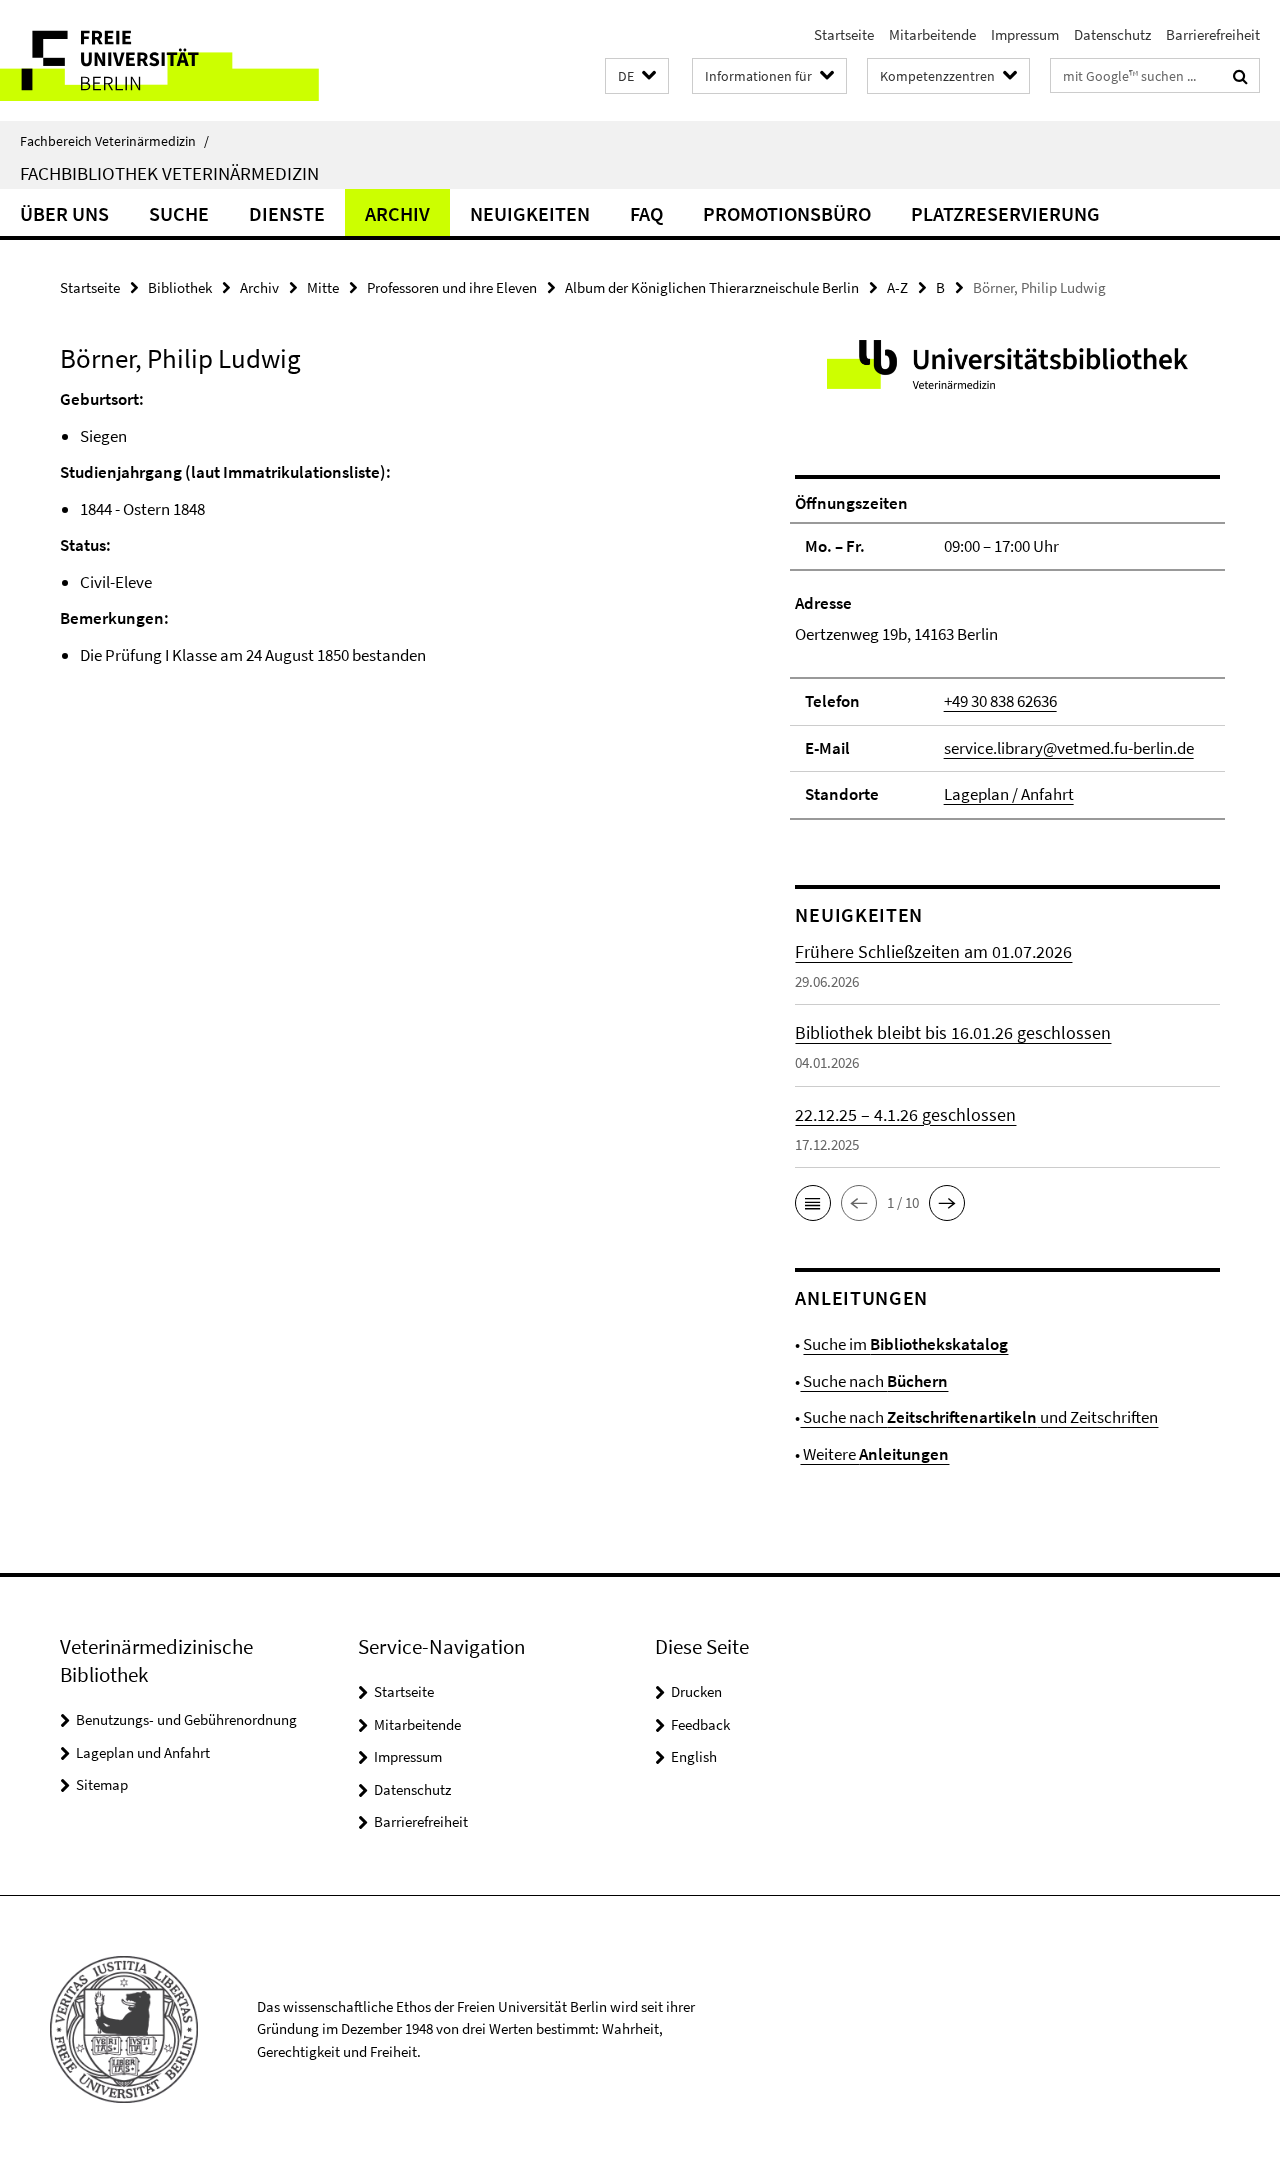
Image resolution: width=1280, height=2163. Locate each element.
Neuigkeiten (530, 213)
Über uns (64, 213)
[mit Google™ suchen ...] (1240, 76)
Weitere (874, 1454)
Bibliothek (180, 287)
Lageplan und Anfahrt (143, 1752)
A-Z (897, 287)
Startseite (844, 34)
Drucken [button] (696, 1691)
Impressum (1025, 34)
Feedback (700, 1724)
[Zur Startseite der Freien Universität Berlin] (167, 60)
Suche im (905, 1344)
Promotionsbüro (787, 213)
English (694, 1756)
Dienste (287, 213)
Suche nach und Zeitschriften (979, 1417)
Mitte (323, 287)
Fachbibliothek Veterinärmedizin (169, 173)
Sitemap (102, 1784)
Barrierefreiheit (1213, 34)
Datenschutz (1112, 34)
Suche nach (874, 1381)
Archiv (397, 213)
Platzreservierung (1005, 213)
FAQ (646, 213)
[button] (637, 76)
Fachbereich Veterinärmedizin (114, 141)
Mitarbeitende (932, 34)
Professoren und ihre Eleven (452, 287)
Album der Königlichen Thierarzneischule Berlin (712, 287)
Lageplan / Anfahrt (1009, 794)
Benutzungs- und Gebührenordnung (186, 1719)
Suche (179, 213)
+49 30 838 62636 (1000, 701)
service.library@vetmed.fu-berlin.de (1069, 748)
